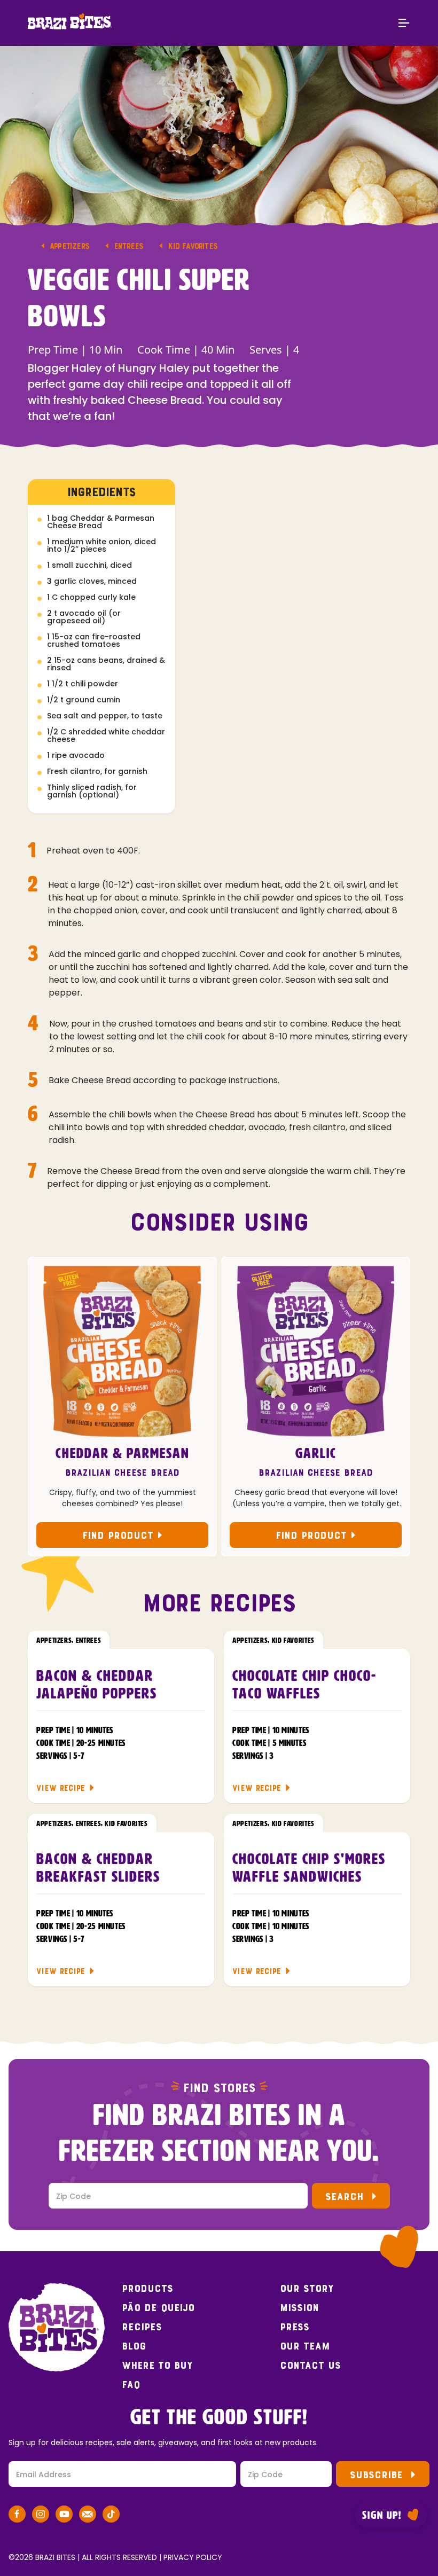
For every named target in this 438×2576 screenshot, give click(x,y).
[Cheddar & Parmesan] (122, 1351)
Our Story (307, 2289)
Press (295, 2327)
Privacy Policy (193, 2557)
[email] (88, 2516)
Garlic (316, 1454)
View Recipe (61, 1788)
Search (344, 2197)
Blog (134, 2346)
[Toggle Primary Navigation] (404, 24)
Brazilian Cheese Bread (122, 1473)
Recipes (142, 2327)
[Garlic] (316, 1351)
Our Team (305, 2346)
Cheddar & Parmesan (123, 1454)
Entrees (128, 246)
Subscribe (376, 2475)
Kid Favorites (193, 246)
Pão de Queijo (158, 2308)
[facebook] (17, 2516)
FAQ (131, 2385)
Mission (299, 2308)
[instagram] (41, 2516)
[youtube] (64, 2516)
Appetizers (69, 246)
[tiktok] (111, 2516)
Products (147, 2289)
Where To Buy (157, 2366)
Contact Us (310, 2366)
